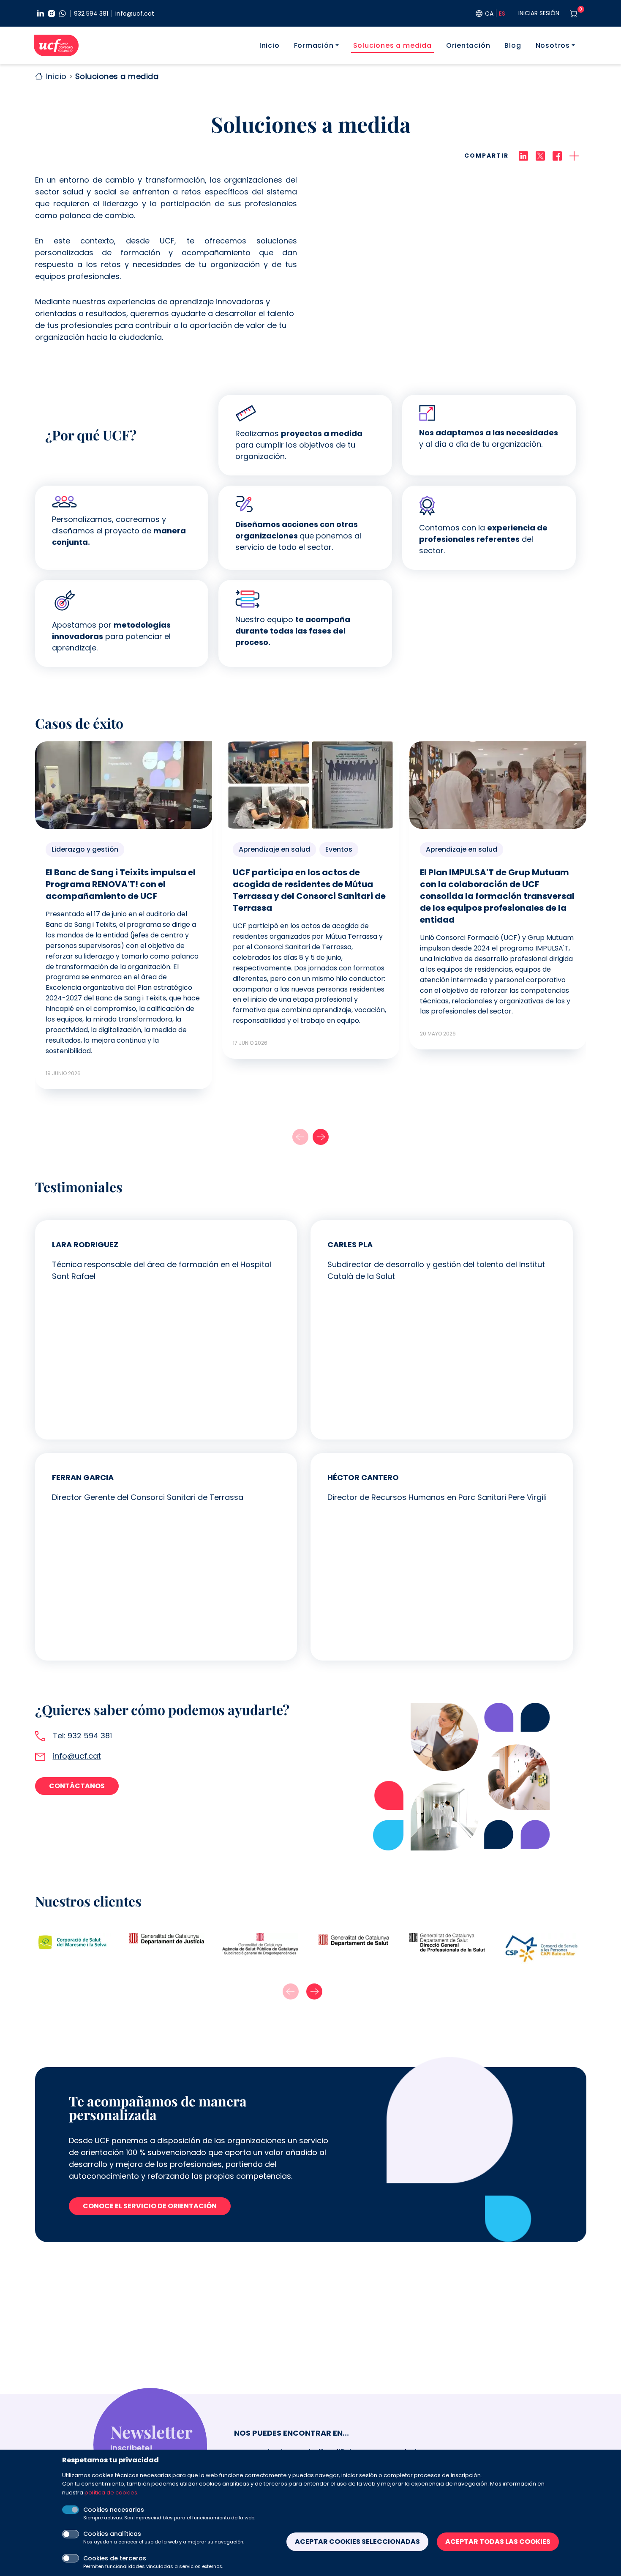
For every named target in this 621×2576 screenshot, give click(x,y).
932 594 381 (91, 14)
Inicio (270, 45)
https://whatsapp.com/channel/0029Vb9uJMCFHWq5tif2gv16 (63, 14)
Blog (513, 45)
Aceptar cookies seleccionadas (357, 2542)
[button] (321, 1137)
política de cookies (111, 2492)
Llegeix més (124, 915)
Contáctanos (77, 1786)
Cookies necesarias (114, 2510)
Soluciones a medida (392, 45)
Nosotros (553, 45)
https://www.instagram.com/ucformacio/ (52, 14)
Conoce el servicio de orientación (150, 2206)
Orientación (468, 45)
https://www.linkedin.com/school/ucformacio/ (41, 14)
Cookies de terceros (115, 2558)
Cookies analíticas (112, 2534)
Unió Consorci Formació (56, 45)
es (502, 14)
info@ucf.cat (135, 14)
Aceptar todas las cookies (498, 2542)
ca (489, 14)
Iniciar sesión (539, 13)
